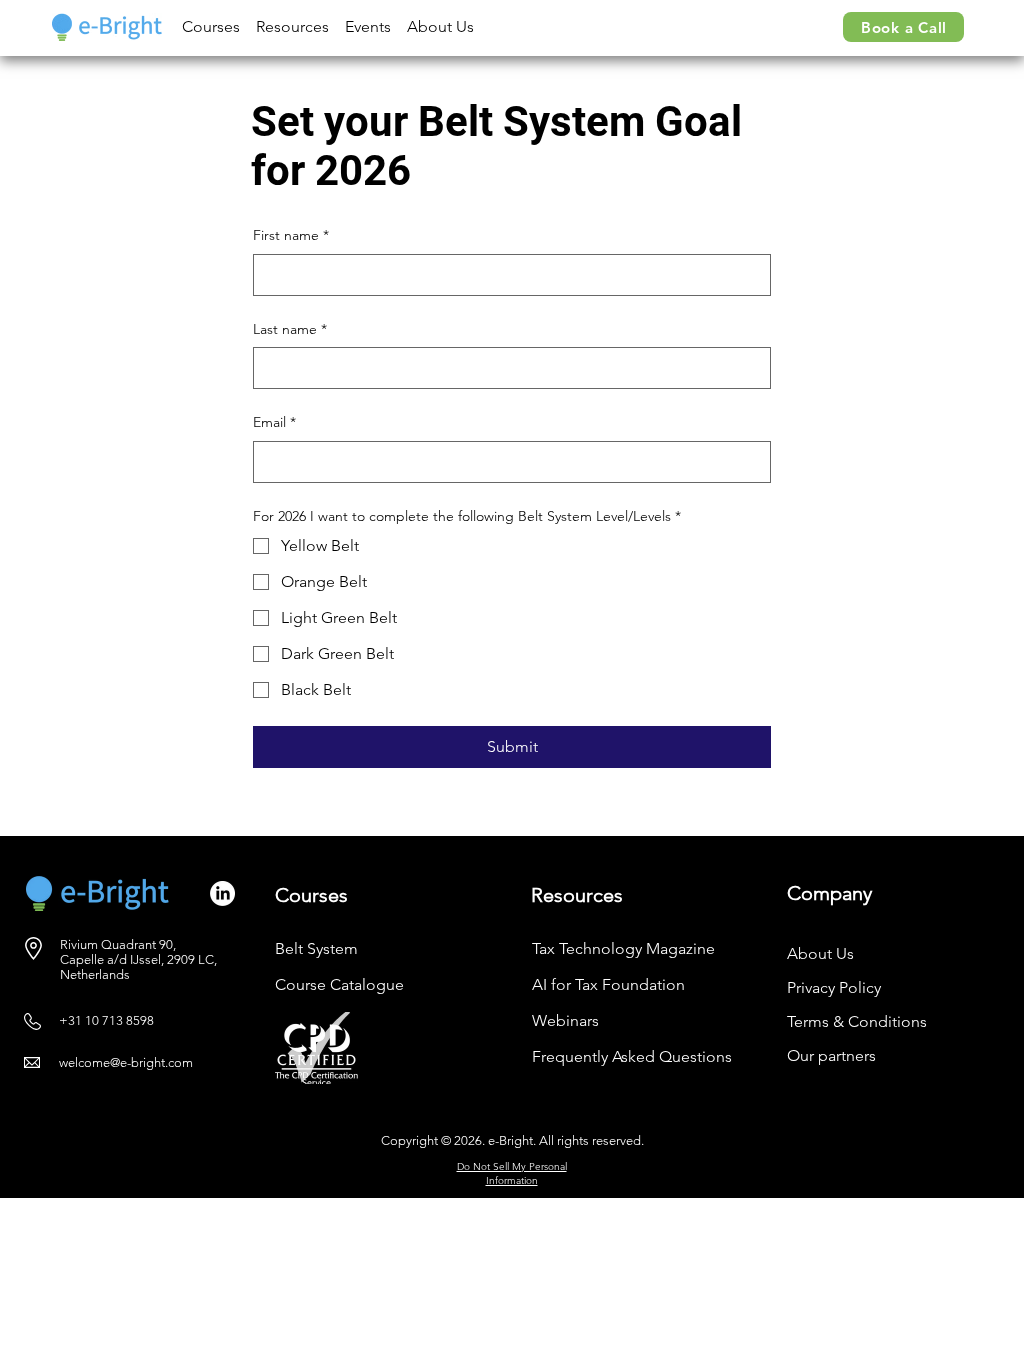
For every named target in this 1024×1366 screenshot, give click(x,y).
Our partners (831, 1055)
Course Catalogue (339, 984)
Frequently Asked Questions (632, 1056)
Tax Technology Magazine (623, 948)
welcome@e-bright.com (126, 1062)
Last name (290, 329)
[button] (211, 26)
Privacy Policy (834, 987)
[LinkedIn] (222, 893)
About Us (820, 953)
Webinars (565, 1020)
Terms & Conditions (857, 1021)
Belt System (316, 948)
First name (291, 235)
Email (274, 422)
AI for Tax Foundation (608, 984)
